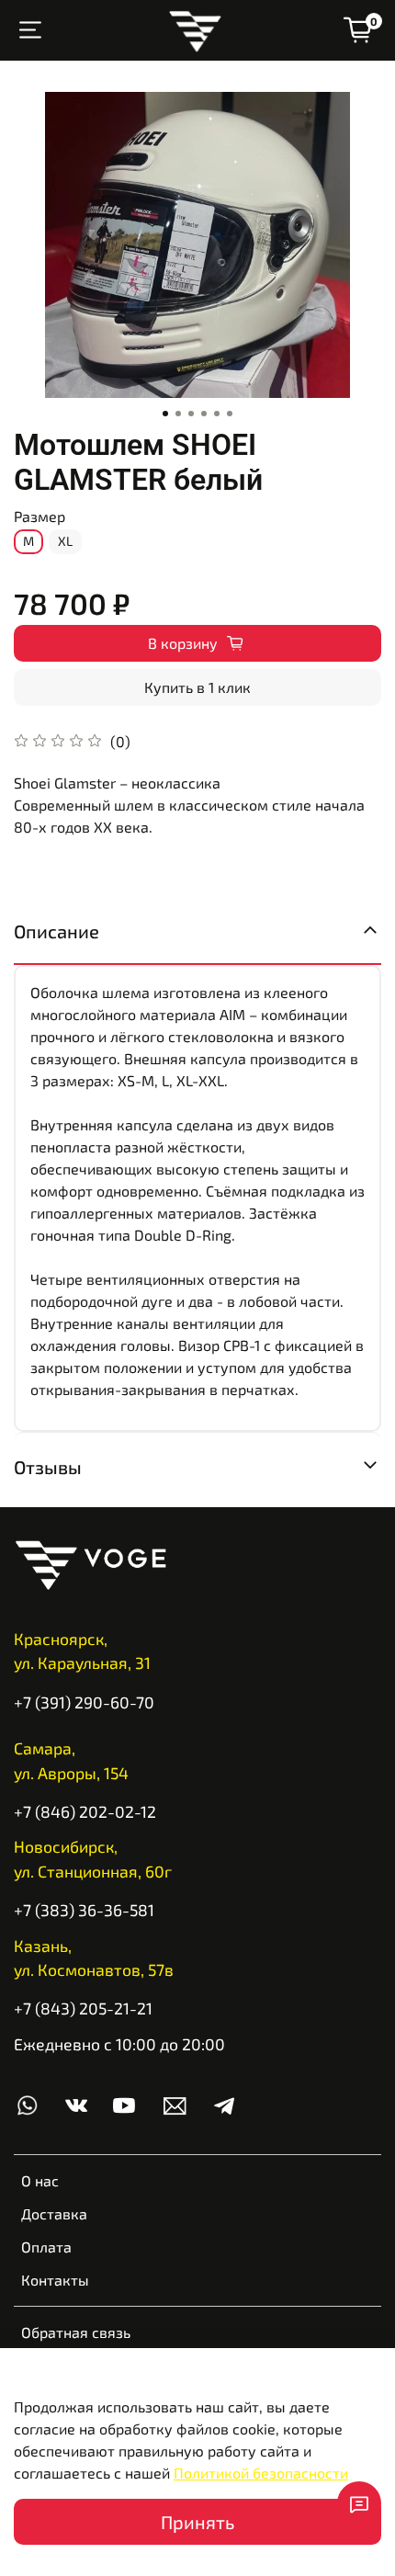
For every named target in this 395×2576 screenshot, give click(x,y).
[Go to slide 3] (191, 414)
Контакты (55, 2280)
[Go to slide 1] (165, 414)
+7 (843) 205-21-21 (83, 2008)
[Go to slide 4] (204, 414)
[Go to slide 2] (178, 414)
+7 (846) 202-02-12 (85, 1811)
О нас (40, 2180)
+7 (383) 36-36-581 (84, 1910)
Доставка (54, 2213)
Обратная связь (76, 2332)
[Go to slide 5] (217, 414)
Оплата (46, 2247)
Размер (39, 516)
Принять (197, 2522)
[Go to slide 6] (230, 414)
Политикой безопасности (261, 2473)
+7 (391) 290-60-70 (84, 1702)
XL (65, 541)
